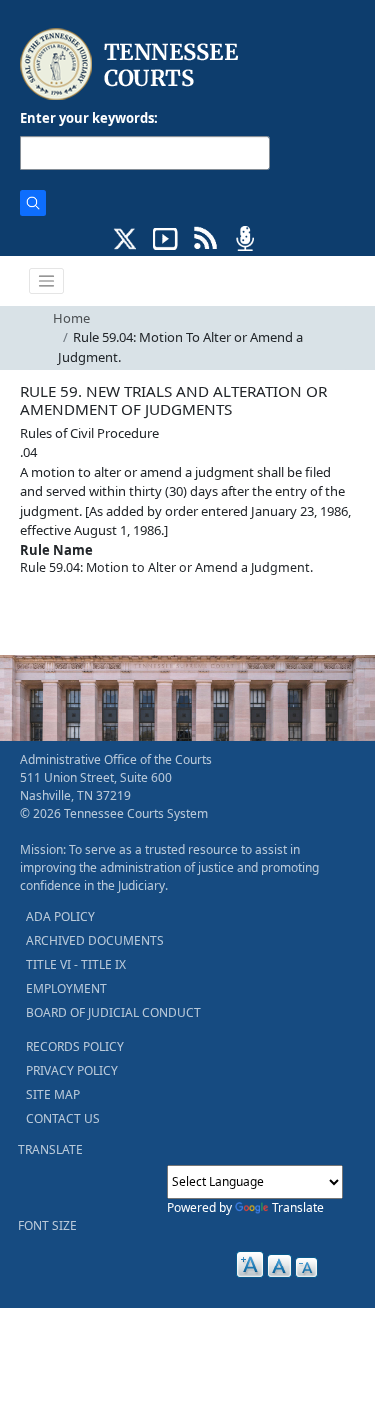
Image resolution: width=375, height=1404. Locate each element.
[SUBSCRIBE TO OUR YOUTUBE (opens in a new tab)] (165, 237)
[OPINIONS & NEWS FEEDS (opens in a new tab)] (205, 237)
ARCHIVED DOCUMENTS (95, 940)
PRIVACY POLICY (72, 1070)
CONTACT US (63, 1118)
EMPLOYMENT (66, 988)
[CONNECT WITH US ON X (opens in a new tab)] (125, 237)
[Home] (131, 64)
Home (71, 318)
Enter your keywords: (89, 118)
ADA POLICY (60, 916)
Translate (298, 1207)
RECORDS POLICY (75, 1046)
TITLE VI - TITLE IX (76, 964)
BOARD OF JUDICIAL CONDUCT (113, 1012)
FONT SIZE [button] (47, 1225)
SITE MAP (53, 1094)
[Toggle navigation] (47, 281)
